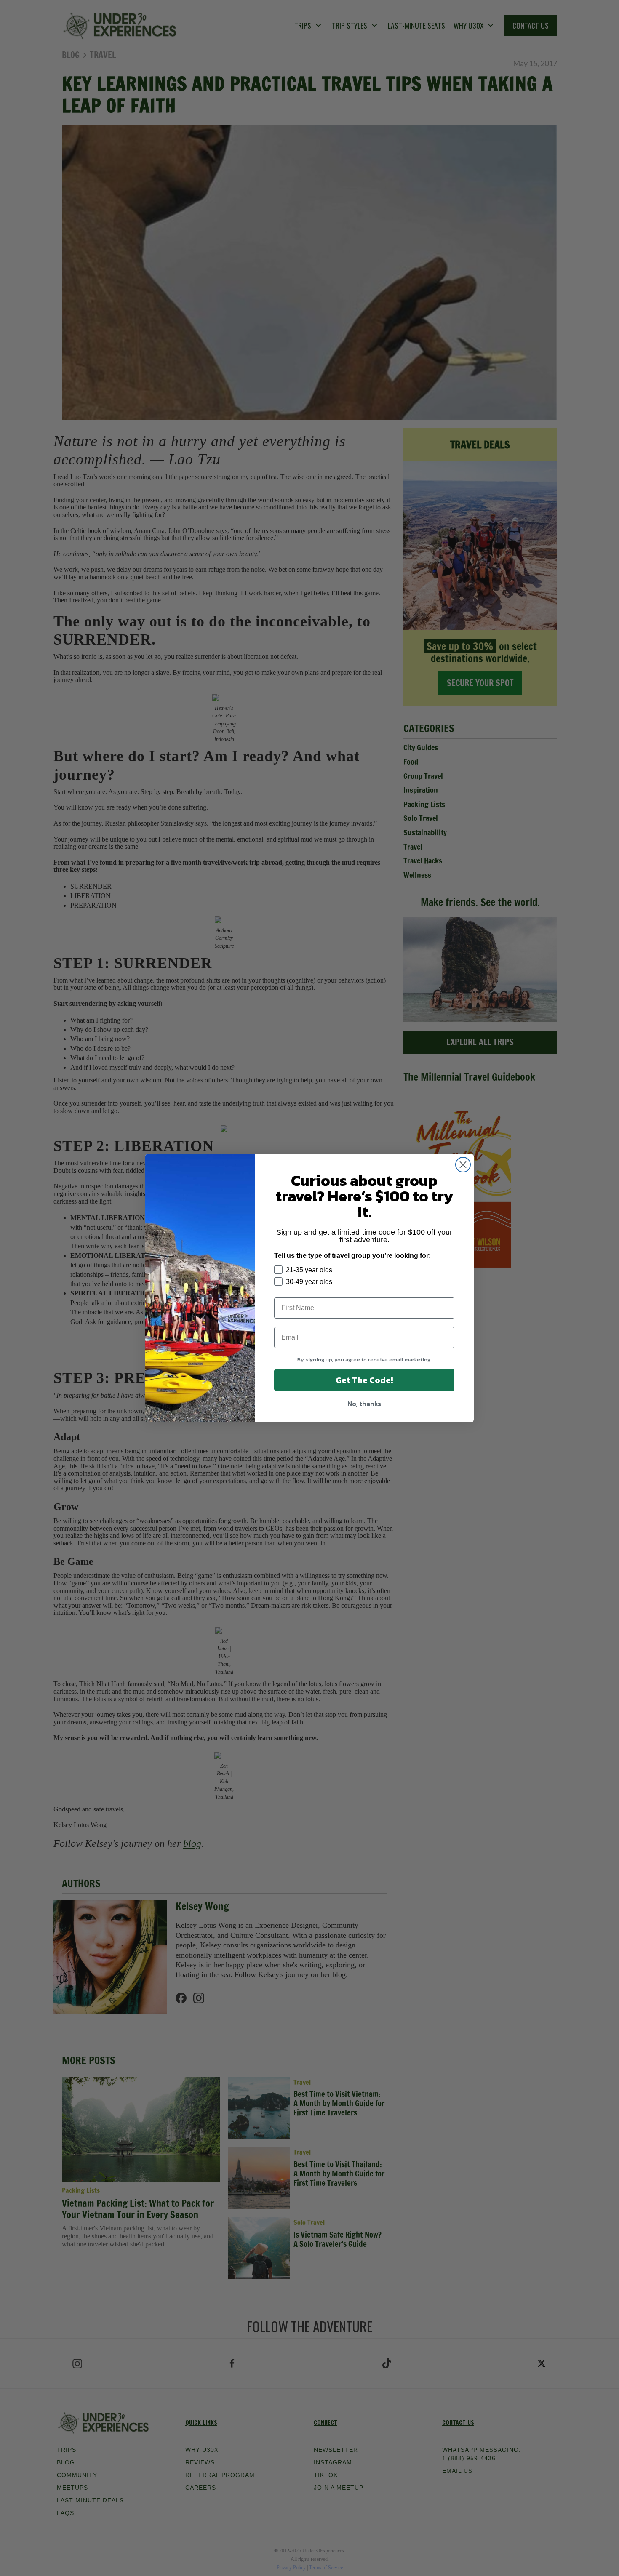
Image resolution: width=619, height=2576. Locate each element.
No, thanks (364, 1404)
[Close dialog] (463, 1165)
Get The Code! (364, 1380)
